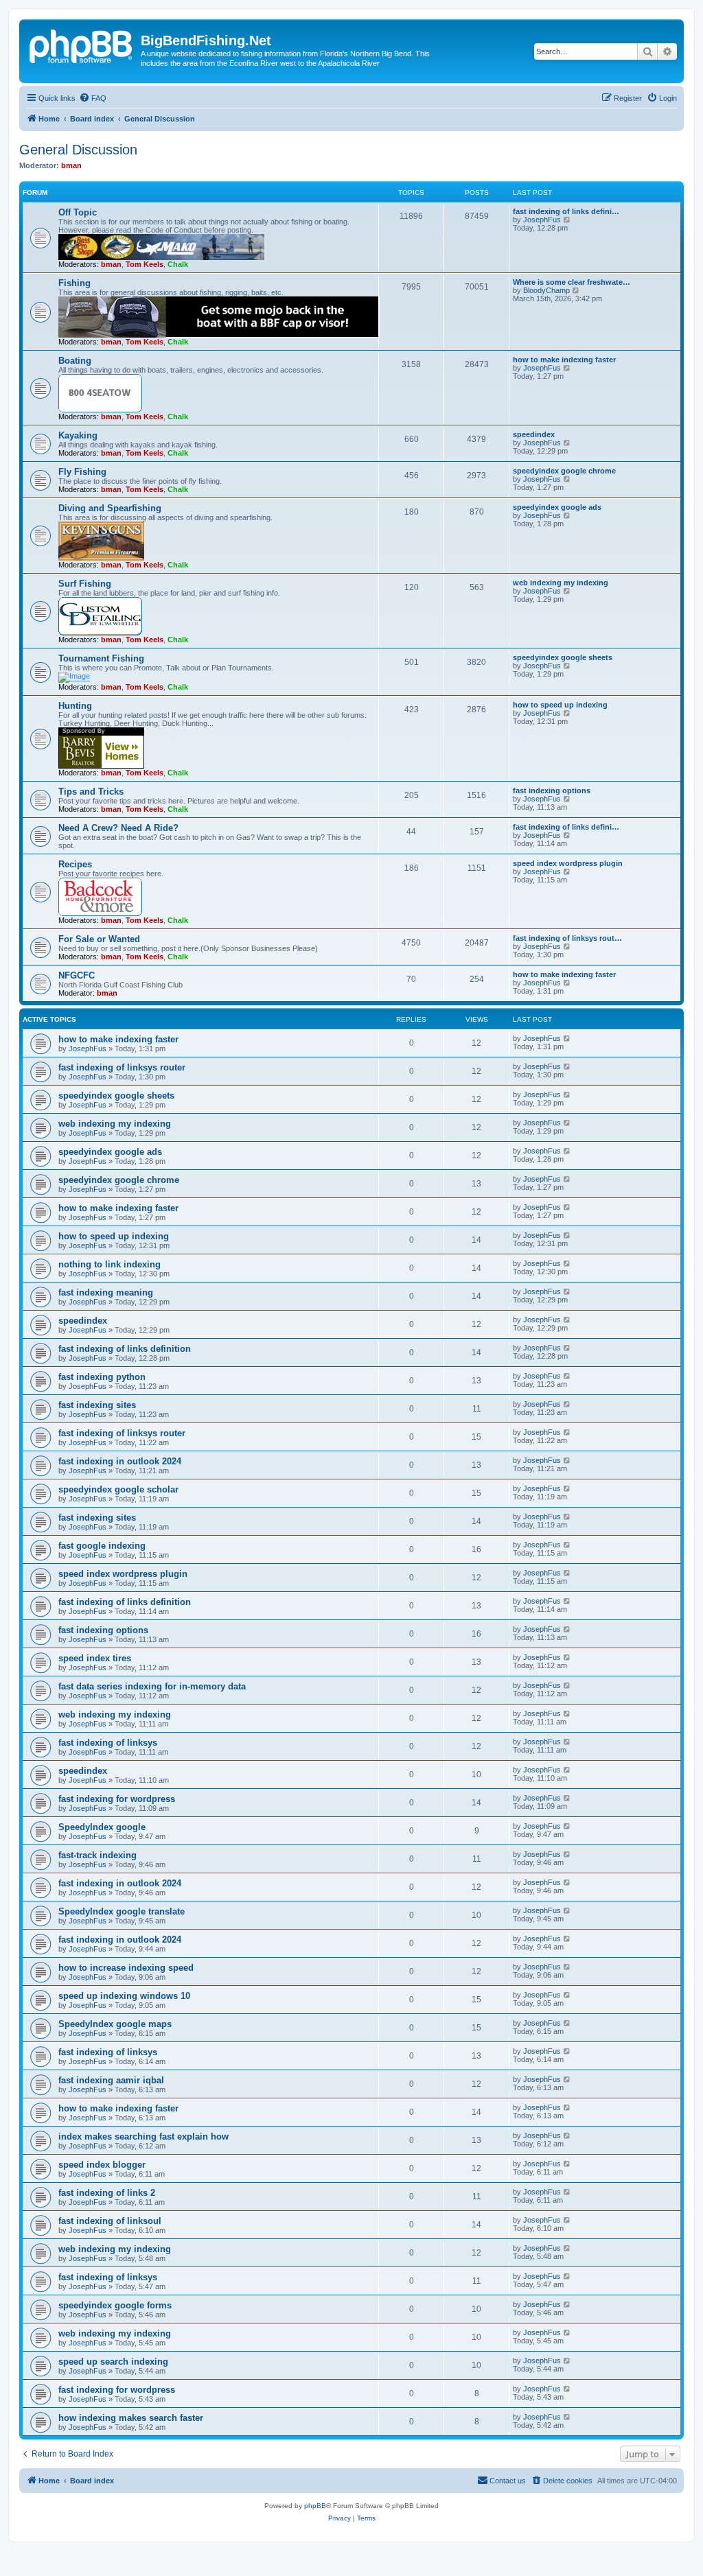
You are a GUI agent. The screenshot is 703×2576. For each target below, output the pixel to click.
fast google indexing (102, 1546)
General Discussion (78, 150)
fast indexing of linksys (108, 1743)
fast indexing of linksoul (110, 2221)
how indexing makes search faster (131, 2418)
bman (71, 165)
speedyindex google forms (115, 2305)
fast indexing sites (97, 1405)
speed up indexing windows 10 (124, 1996)
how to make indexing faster (564, 360)
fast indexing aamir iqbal (111, 2080)
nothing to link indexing (110, 1264)
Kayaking (78, 435)
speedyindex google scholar (118, 1489)
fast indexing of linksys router (122, 1067)
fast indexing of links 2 (107, 2193)
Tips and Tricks (91, 792)
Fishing (74, 283)
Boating (75, 361)
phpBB (315, 2506)
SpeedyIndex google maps (115, 2024)
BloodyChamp (546, 290)
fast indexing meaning (106, 1292)
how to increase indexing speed (126, 1968)
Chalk (178, 264)
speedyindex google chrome (564, 471)
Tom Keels (145, 264)
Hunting (75, 706)
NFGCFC (77, 975)
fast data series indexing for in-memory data (152, 1686)
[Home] (82, 45)
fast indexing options (552, 791)
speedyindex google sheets (563, 657)
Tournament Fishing (101, 658)
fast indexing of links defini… (566, 211)
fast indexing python (102, 1377)
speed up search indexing (113, 2362)
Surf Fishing (85, 584)
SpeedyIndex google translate (122, 1911)
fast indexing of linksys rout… (567, 938)
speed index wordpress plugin (568, 863)
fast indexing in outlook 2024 (120, 1461)
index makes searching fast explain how (143, 2136)
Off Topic (78, 212)
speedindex (534, 434)
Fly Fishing (82, 472)
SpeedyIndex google (102, 1827)
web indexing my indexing (561, 583)
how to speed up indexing (560, 705)
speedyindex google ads (557, 507)
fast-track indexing (97, 1855)
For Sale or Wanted (99, 939)
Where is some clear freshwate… (572, 282)
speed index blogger (102, 2165)
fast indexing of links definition (125, 1349)
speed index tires (95, 1658)
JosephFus (542, 220)
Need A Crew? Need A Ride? (118, 828)
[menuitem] (93, 98)
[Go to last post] (567, 1038)
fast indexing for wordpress (117, 1799)
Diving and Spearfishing (110, 508)
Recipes (75, 864)
